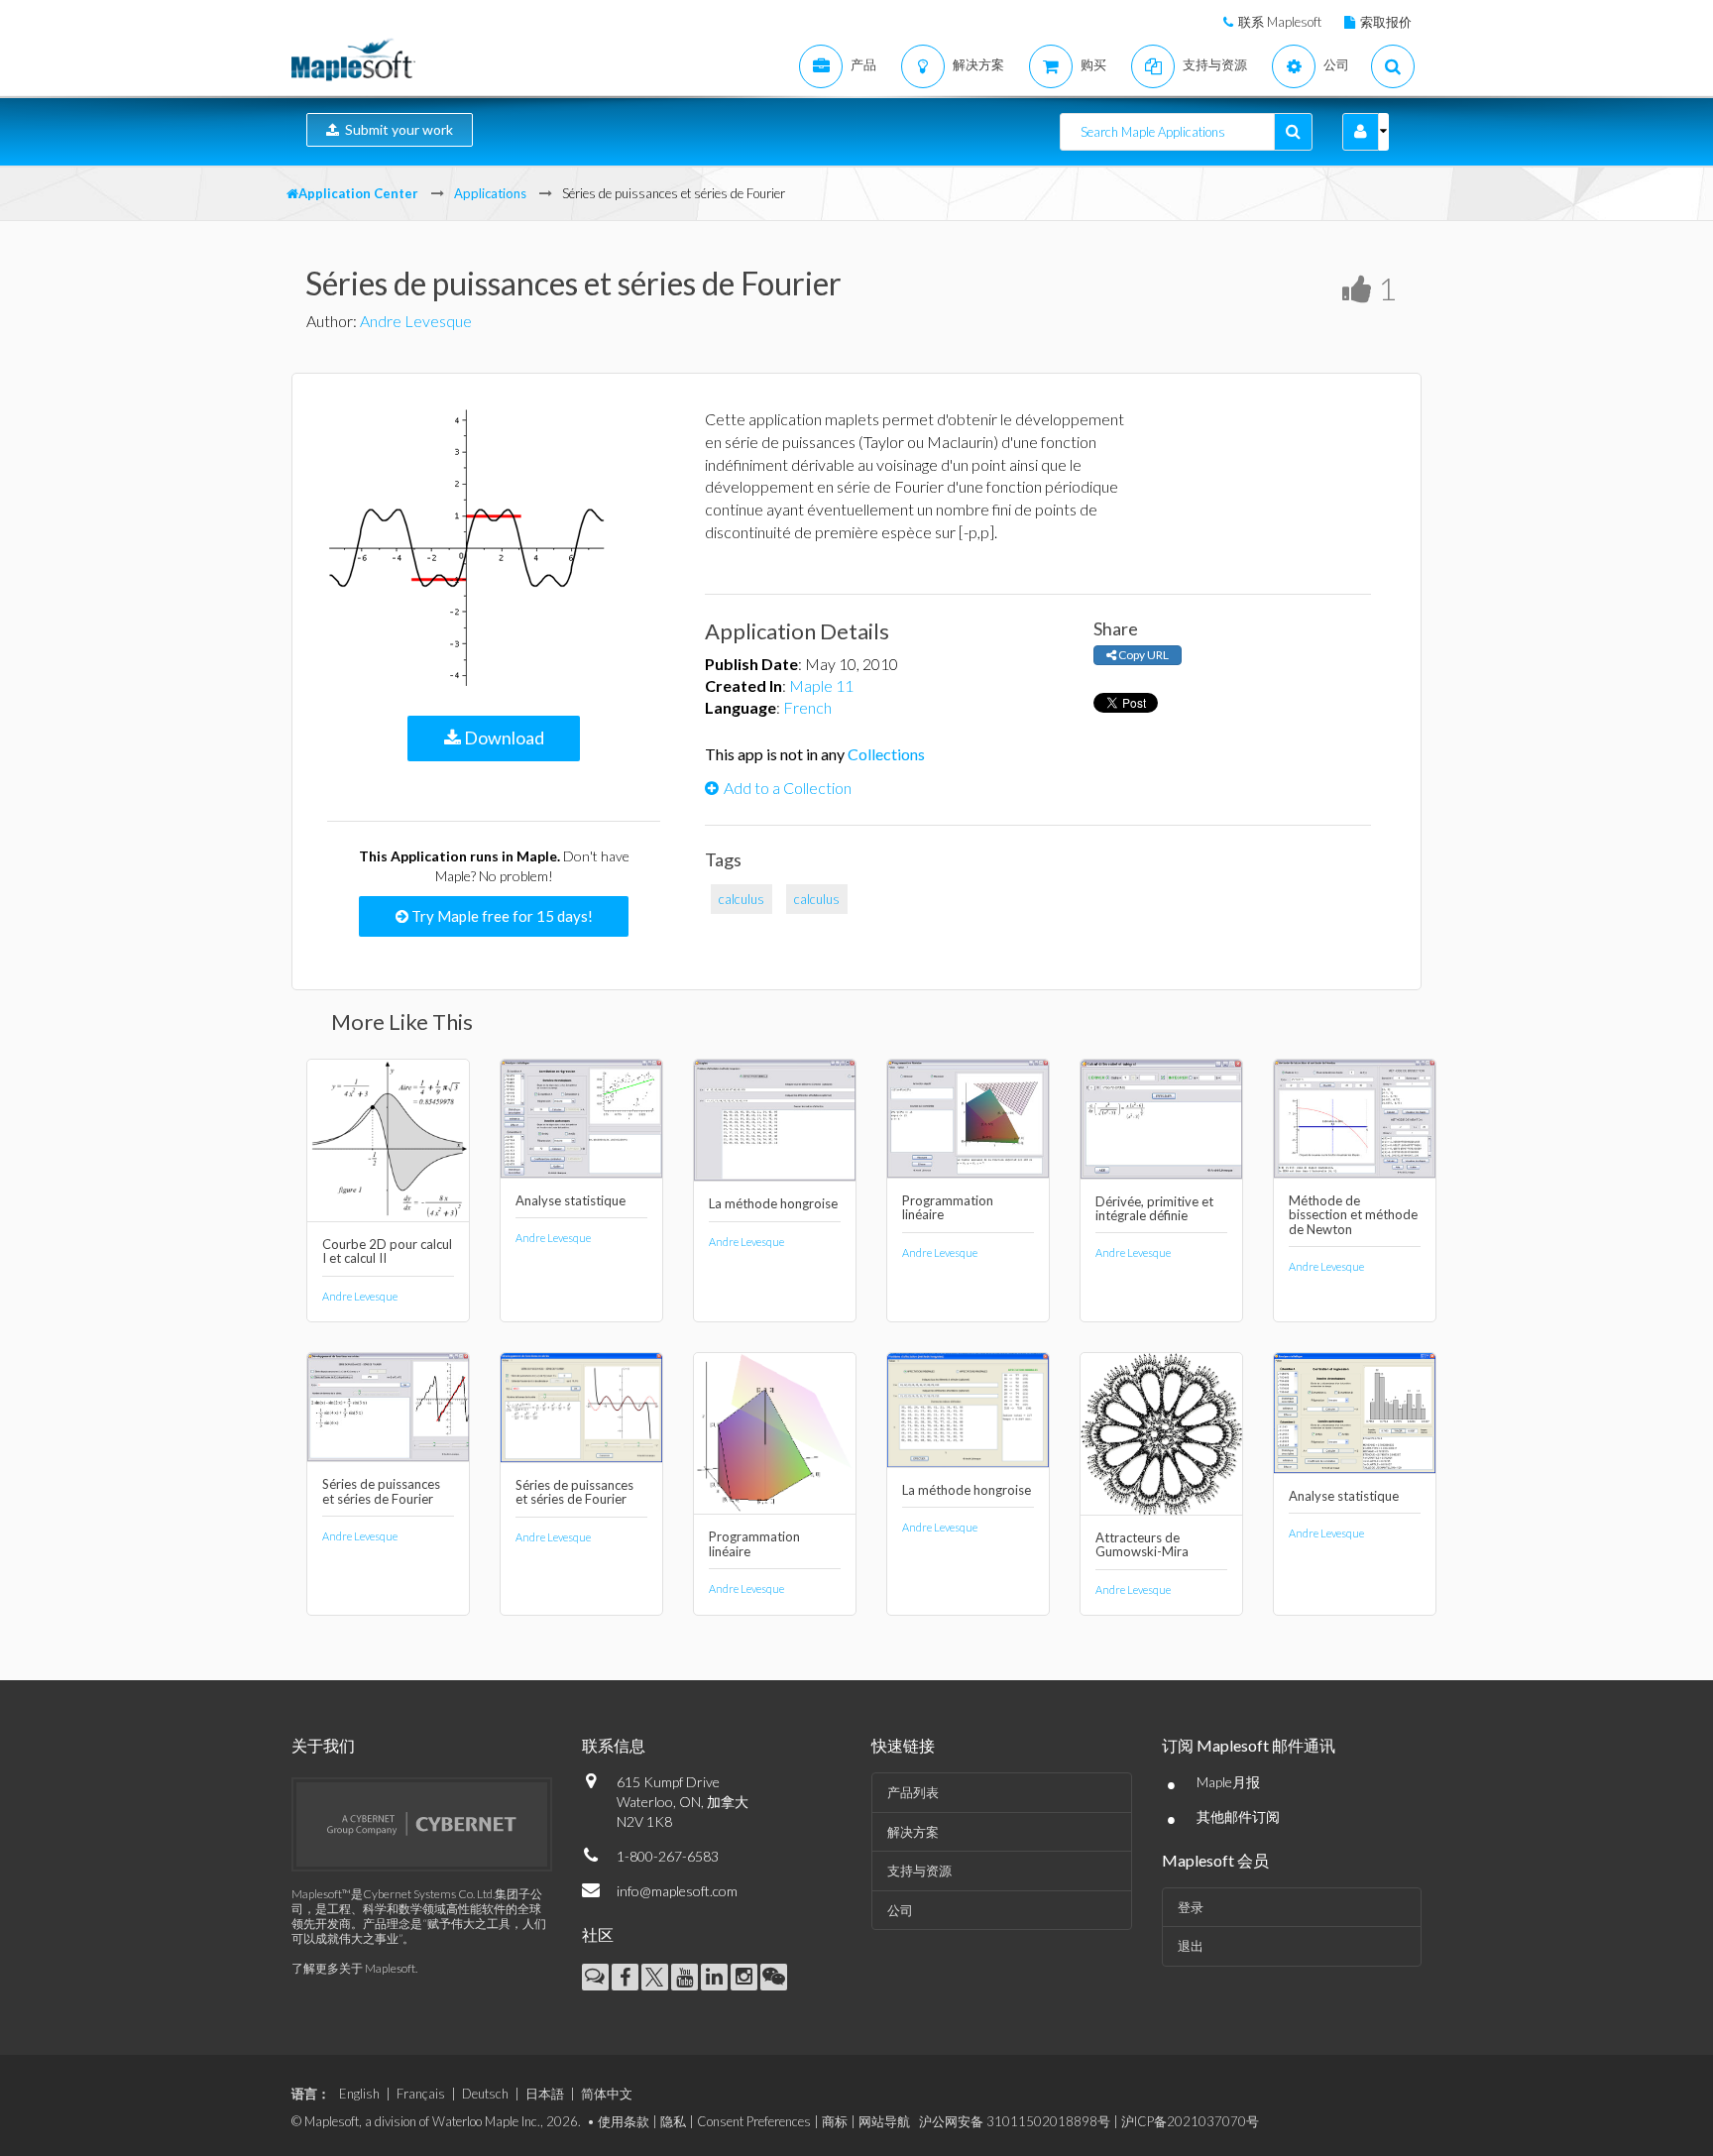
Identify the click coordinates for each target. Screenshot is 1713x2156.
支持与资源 (919, 1871)
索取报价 (1386, 22)
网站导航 (884, 2121)
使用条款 (624, 2121)
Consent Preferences (754, 2121)
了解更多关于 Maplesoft (353, 1968)
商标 (835, 2121)
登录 (1191, 1907)
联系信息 (614, 1745)
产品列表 (913, 1792)
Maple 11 (821, 685)
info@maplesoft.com (677, 1891)
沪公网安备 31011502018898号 (1015, 2121)
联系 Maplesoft (1280, 22)
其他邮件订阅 (1238, 1816)
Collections (886, 754)
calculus (742, 899)
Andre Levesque (416, 321)
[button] (1361, 132)
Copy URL (1142, 655)
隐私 (673, 2121)
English (359, 2094)
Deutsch (485, 2094)
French (807, 707)
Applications (490, 193)
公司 (900, 1910)
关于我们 (323, 1745)
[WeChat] (774, 1977)
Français (421, 2094)
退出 (1191, 1946)
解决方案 (913, 1832)
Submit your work (396, 129)
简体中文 (607, 2094)
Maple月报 (1228, 1782)
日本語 (545, 2094)
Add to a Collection (788, 788)
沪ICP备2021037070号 (1190, 2121)
